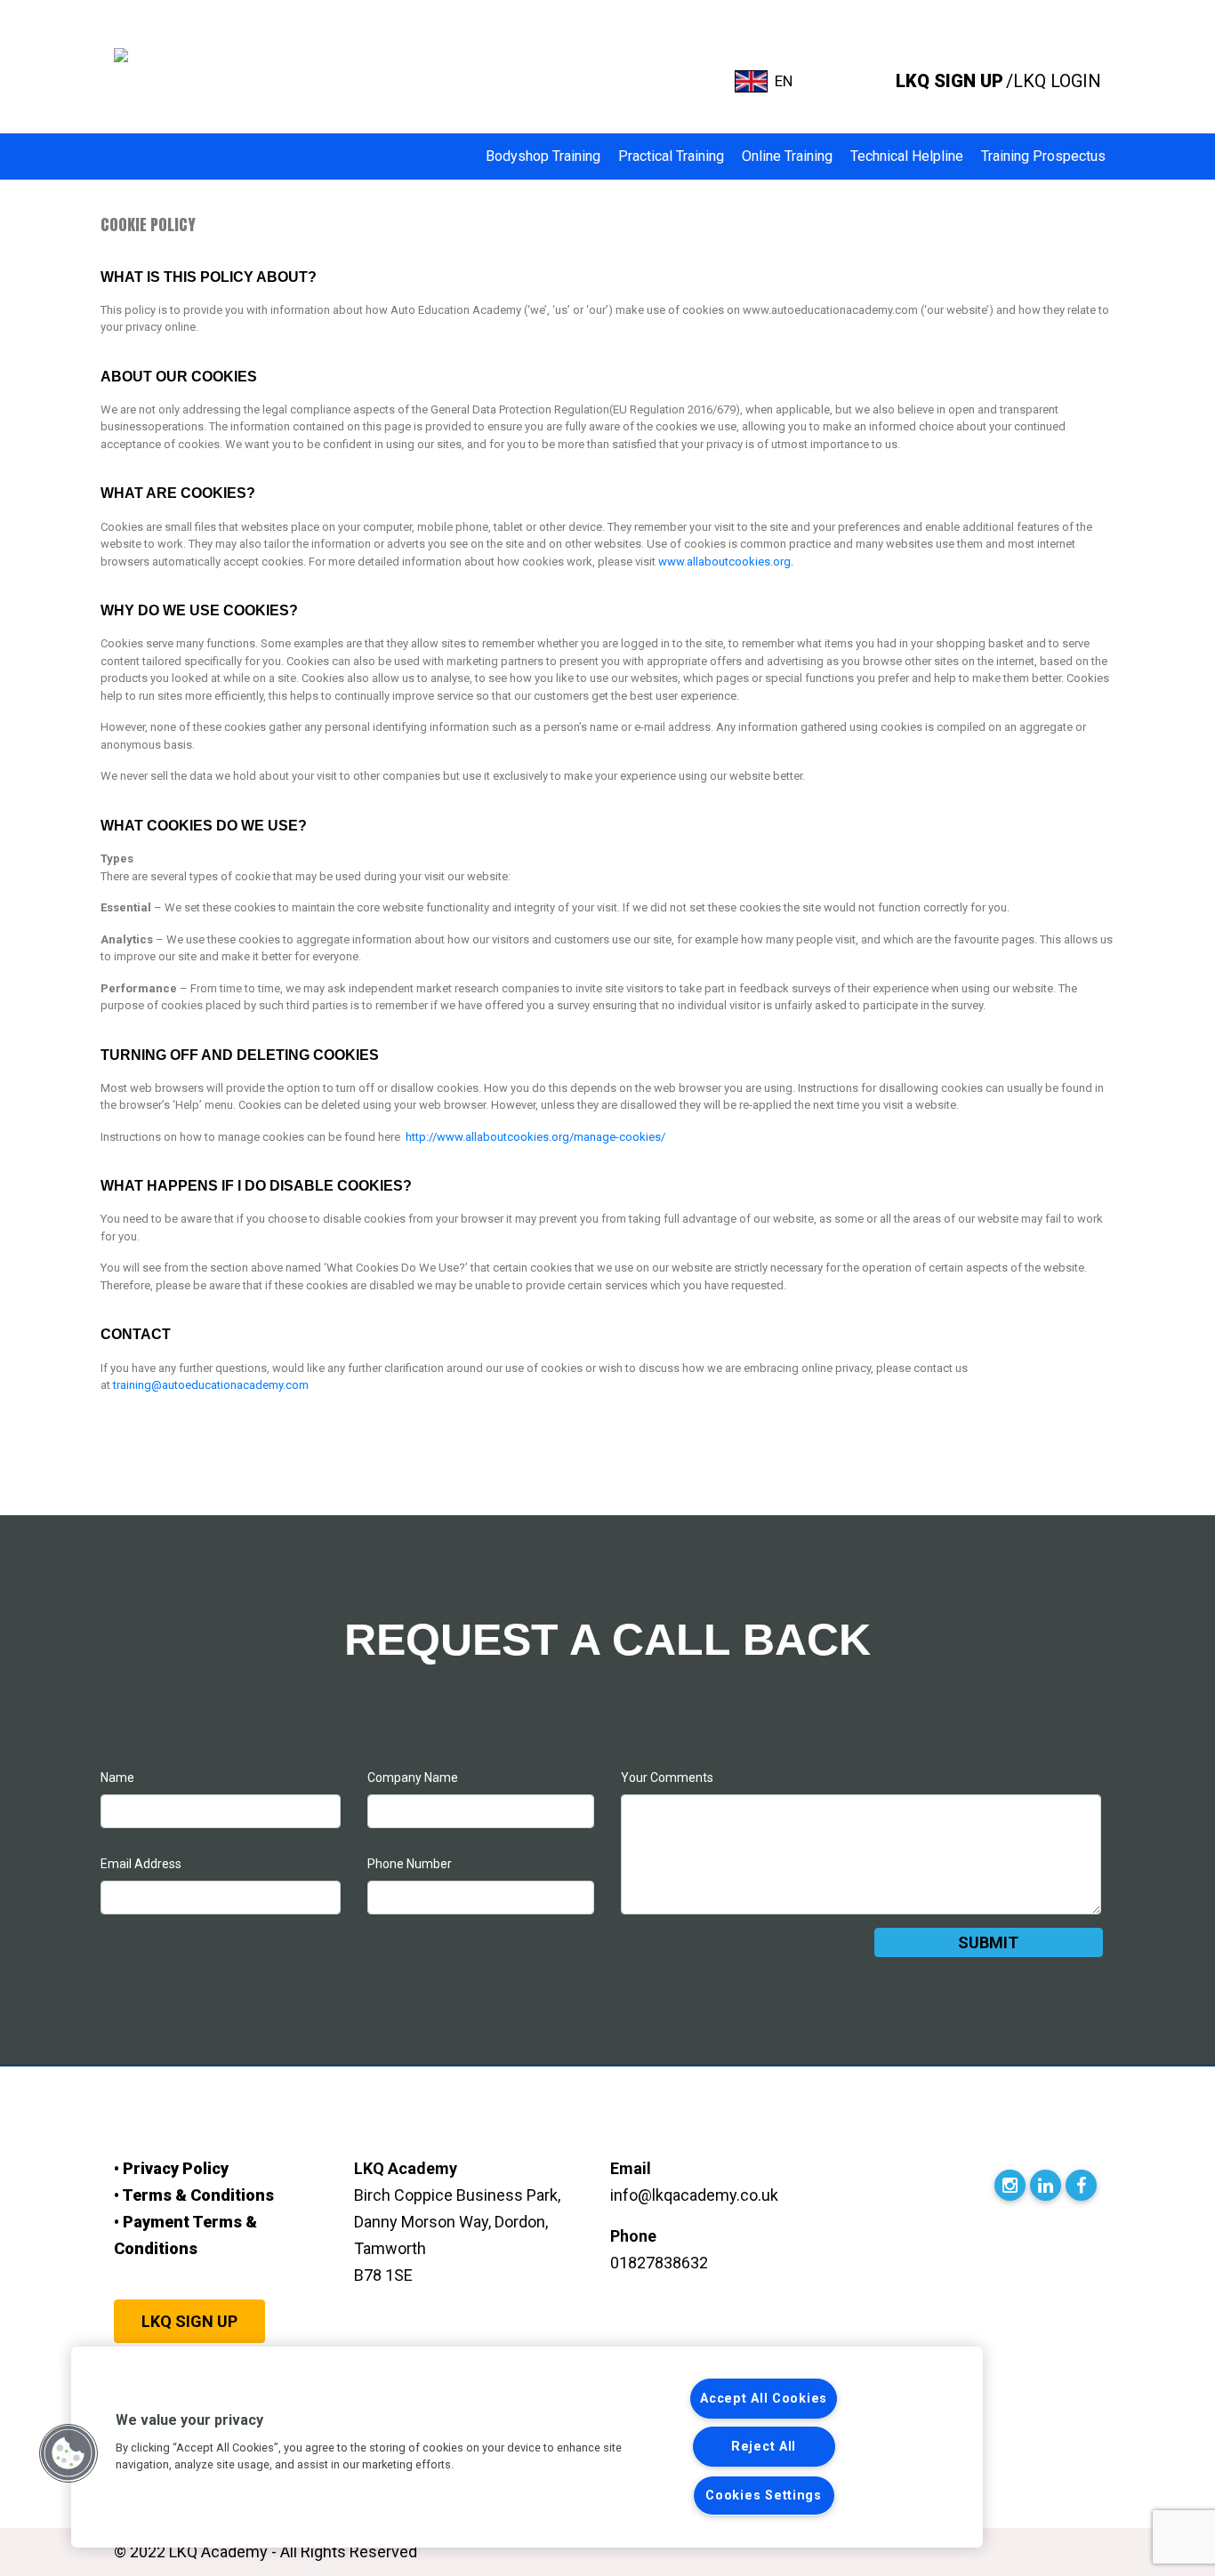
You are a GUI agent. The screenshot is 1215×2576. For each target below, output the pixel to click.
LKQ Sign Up (189, 2321)
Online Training (787, 156)
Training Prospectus (1043, 156)
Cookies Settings (764, 2496)
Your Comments (667, 1778)
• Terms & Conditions (194, 2195)
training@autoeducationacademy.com (211, 1385)
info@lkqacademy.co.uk (694, 2195)
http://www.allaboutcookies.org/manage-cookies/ (534, 1137)
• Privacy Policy (171, 2168)
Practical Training (671, 156)
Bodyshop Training (543, 156)
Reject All (764, 2447)
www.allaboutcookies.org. (726, 562)
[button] (68, 2453)
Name (117, 1778)
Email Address (141, 1864)
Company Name (413, 1778)
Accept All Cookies (764, 2399)
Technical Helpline (907, 156)
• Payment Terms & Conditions (185, 2235)
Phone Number (410, 1864)
